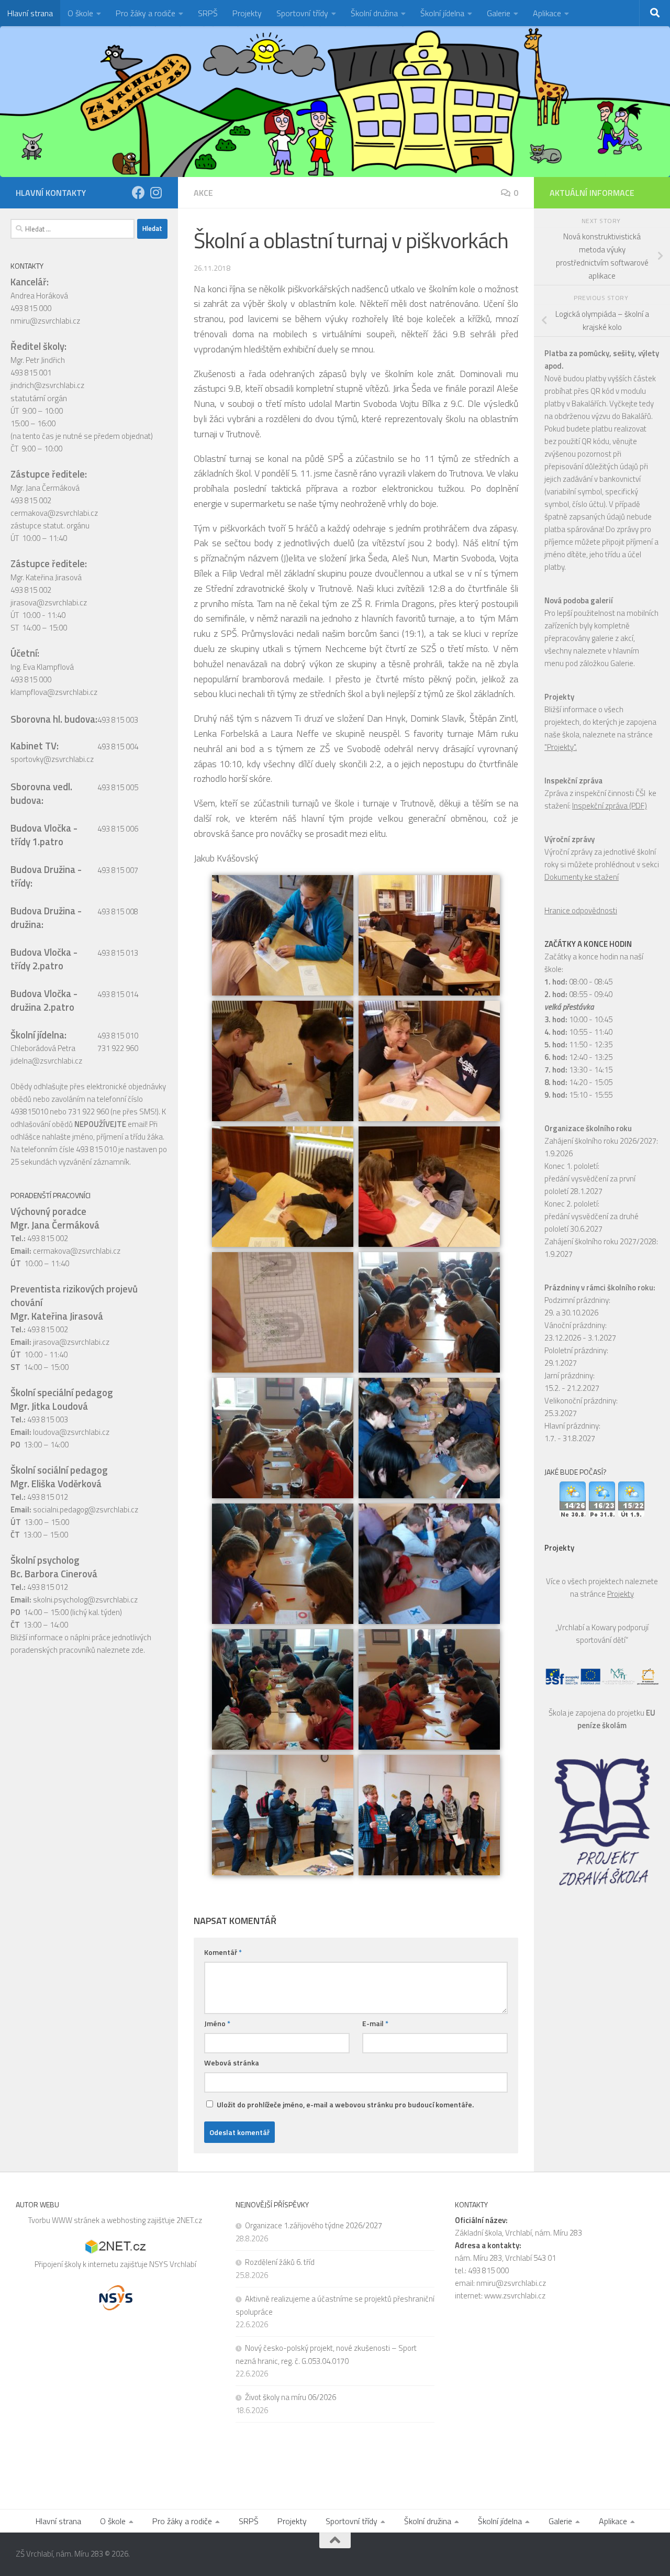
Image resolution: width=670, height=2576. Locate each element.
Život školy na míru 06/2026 (291, 2397)
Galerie (499, 13)
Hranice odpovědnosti (581, 910)
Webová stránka (232, 2063)
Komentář (223, 1952)
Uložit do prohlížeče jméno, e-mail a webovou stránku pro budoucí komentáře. (345, 2104)
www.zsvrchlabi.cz (515, 2296)
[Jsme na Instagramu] (156, 192)
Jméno (217, 2023)
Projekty (247, 13)
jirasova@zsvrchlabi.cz (49, 602)
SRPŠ (208, 13)
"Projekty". (561, 747)
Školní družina (374, 13)
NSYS (159, 2264)
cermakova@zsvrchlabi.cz (54, 513)
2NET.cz (189, 2220)
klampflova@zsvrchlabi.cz (54, 692)
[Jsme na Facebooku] (138, 192)
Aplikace (547, 13)
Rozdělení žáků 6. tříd (280, 2262)
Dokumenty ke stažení (582, 877)
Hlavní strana (30, 13)
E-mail (375, 2023)
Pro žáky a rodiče (146, 13)
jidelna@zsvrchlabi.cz (46, 1061)
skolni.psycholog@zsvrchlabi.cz (85, 1600)
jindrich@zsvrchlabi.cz (47, 385)
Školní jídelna (442, 13)
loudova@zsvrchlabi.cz (71, 1432)
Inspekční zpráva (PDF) (610, 806)
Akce (203, 193)
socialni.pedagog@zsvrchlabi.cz (86, 1510)
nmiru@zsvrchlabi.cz (45, 321)
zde (137, 1650)
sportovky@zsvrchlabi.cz (52, 759)
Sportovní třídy (302, 13)
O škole (80, 13)
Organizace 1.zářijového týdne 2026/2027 (314, 2225)
